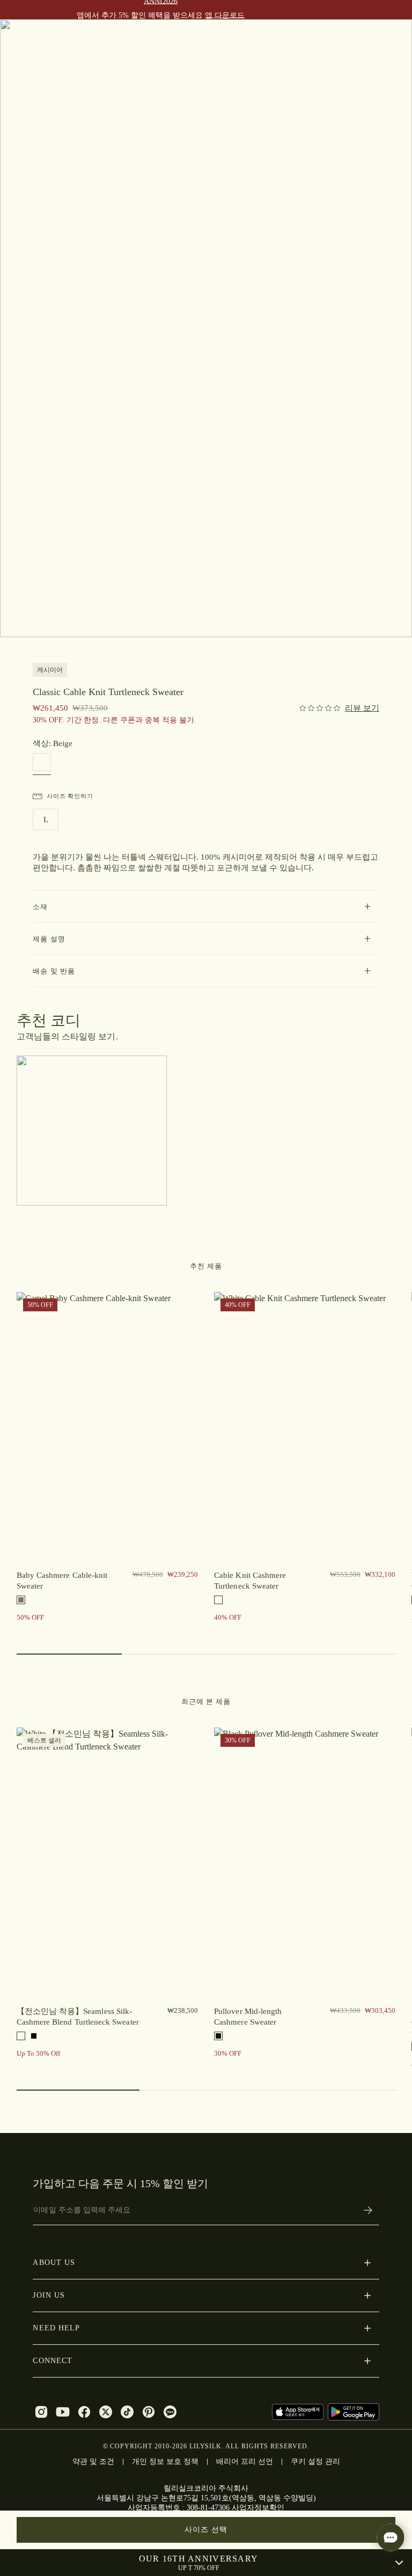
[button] (206, 906)
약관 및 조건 (93, 2461)
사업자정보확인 (258, 2508)
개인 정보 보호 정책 (165, 2461)
